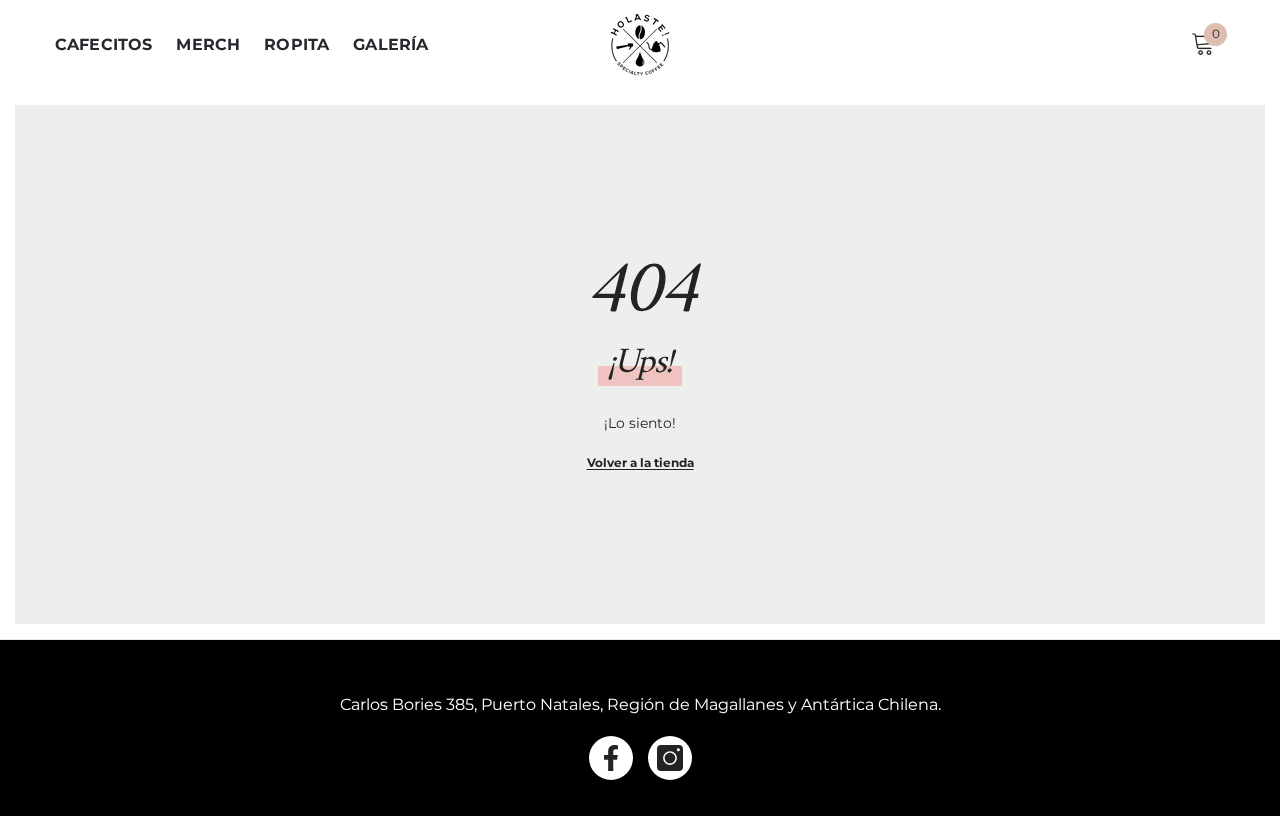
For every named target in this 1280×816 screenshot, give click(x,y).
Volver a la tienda (640, 462)
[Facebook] (611, 758)
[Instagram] (670, 758)
